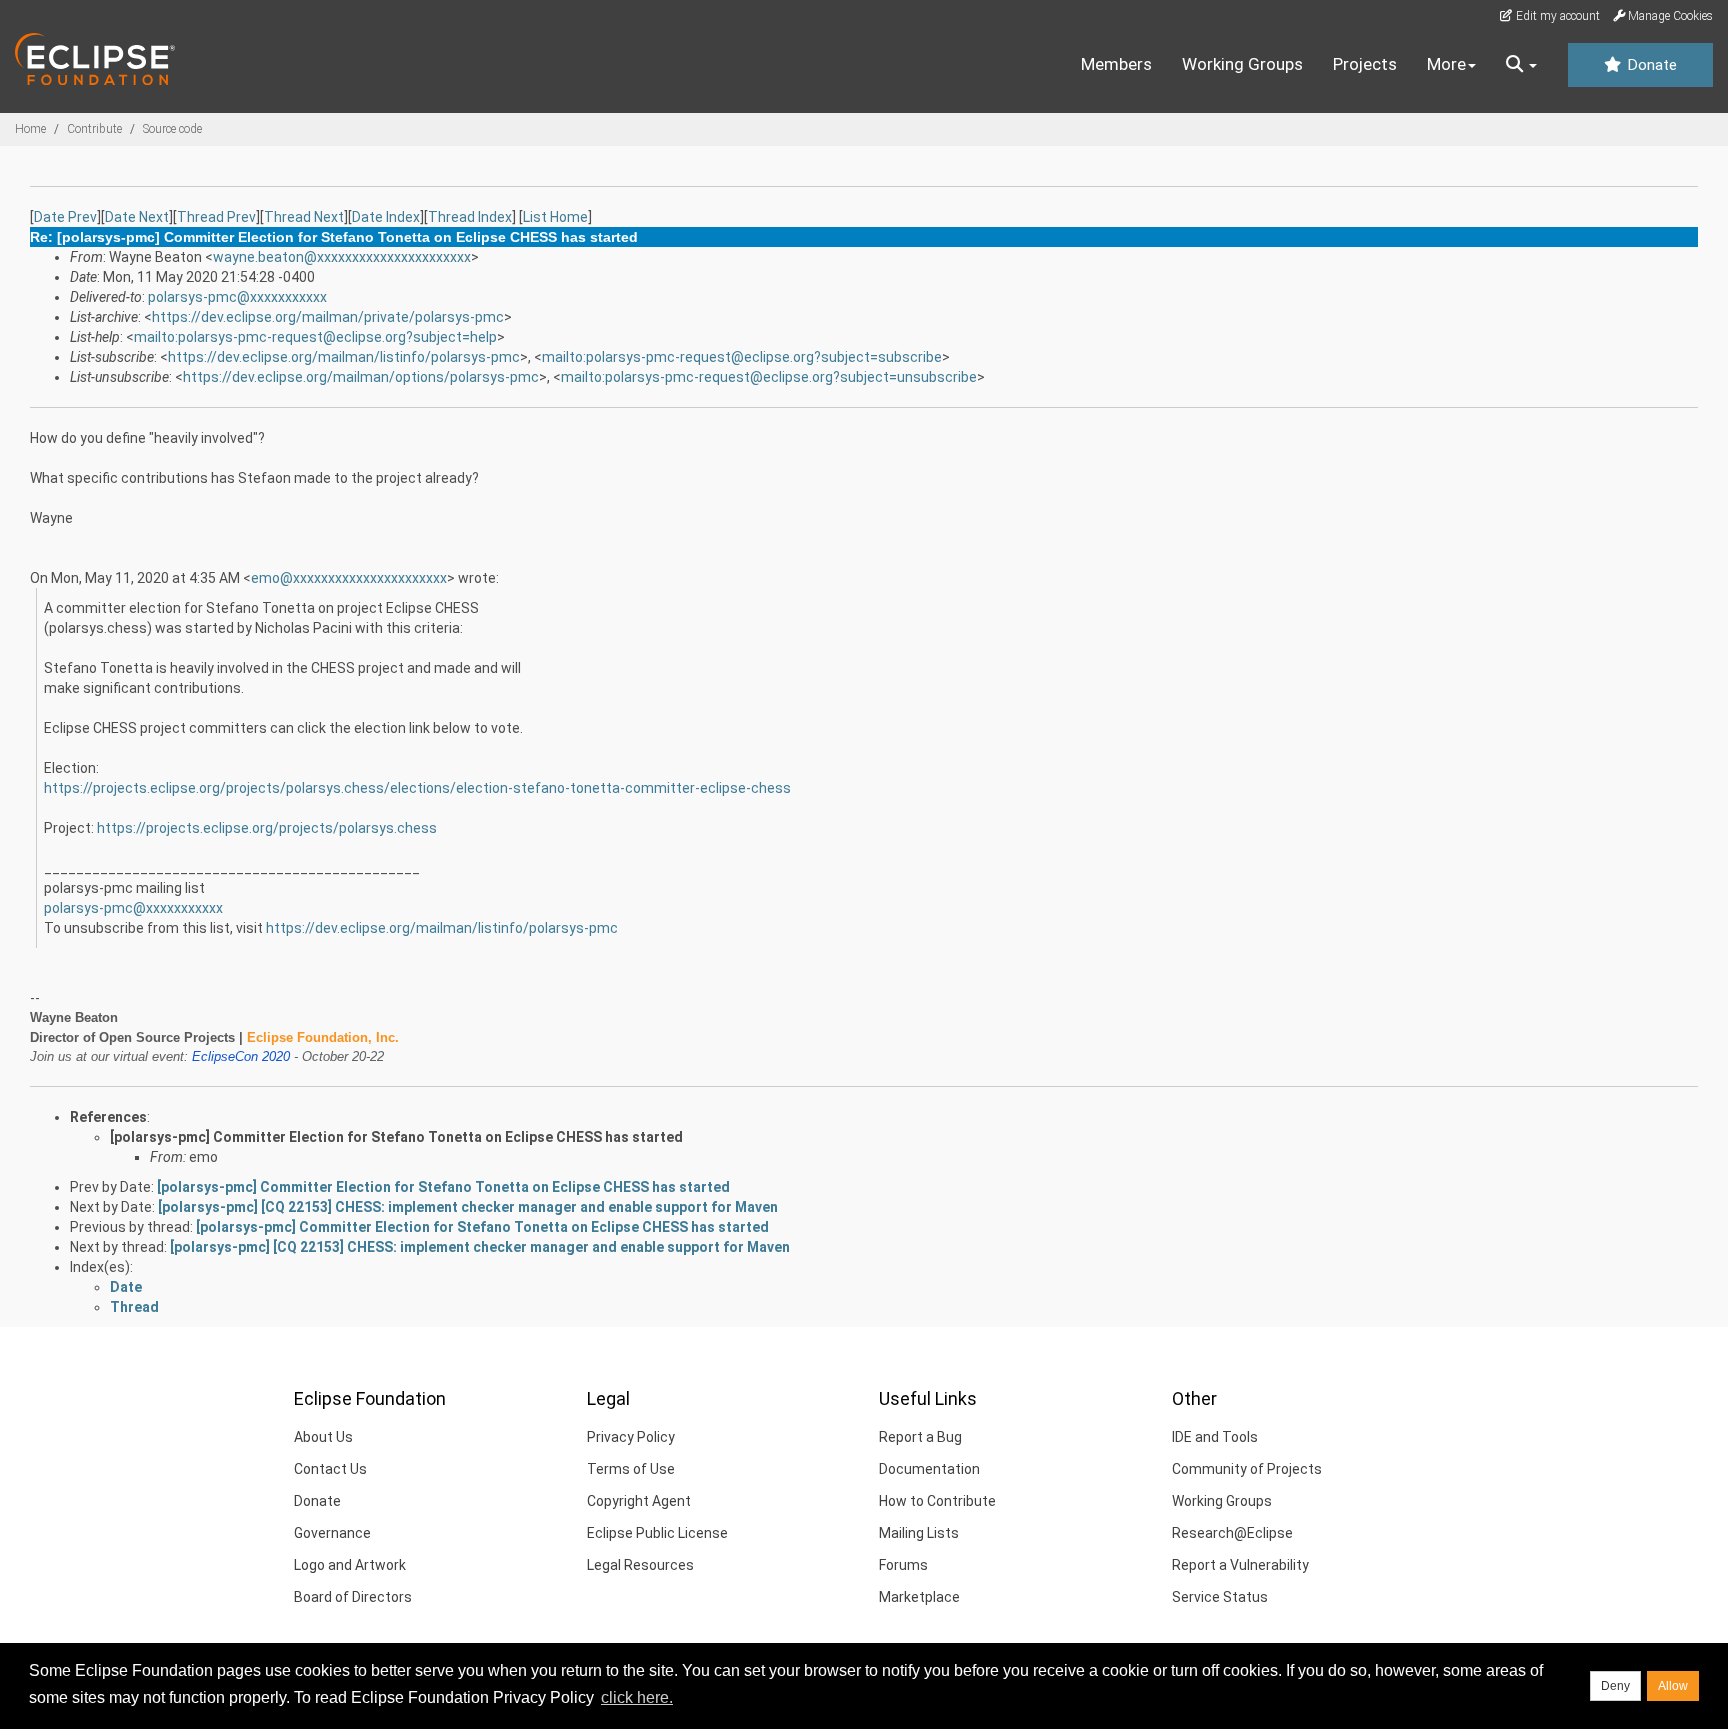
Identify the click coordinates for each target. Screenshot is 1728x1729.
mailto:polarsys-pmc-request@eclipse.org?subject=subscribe (742, 357)
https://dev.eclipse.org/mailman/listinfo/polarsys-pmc (344, 357)
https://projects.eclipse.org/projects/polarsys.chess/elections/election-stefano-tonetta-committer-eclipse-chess (417, 788)
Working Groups (1242, 64)
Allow (1673, 1686)
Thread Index (470, 217)
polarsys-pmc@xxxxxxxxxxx (237, 297)
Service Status (1220, 1597)
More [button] (1446, 64)
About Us (323, 1437)
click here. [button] (637, 1697)
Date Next (137, 217)
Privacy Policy (631, 1437)
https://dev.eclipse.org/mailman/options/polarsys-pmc (361, 377)
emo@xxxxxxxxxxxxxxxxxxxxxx (349, 578)
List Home (555, 217)
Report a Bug (920, 1437)
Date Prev (65, 217)
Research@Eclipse (1232, 1533)
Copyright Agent (639, 1501)
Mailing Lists (919, 1533)
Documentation (929, 1469)
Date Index (386, 217)
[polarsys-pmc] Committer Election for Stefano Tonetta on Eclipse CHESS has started (396, 1137)
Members (1116, 64)
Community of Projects (1247, 1469)
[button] (1521, 65)
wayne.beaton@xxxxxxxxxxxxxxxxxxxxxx (342, 257)
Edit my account (1556, 16)
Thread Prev (216, 217)
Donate (1650, 65)
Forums (903, 1565)
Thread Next (304, 217)
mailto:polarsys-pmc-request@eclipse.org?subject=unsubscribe (769, 377)
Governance (332, 1533)
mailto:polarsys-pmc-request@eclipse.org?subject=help (315, 337)
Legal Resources (640, 1565)
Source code (172, 129)
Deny (1615, 1686)
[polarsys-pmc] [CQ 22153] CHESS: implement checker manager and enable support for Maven (468, 1207)
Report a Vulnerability (1240, 1565)
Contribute (94, 129)
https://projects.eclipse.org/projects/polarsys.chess (267, 828)
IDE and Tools (1215, 1437)
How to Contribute (937, 1501)
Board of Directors (353, 1597)
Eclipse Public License (657, 1533)
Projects (1365, 64)
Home (30, 129)
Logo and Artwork (350, 1565)
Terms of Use (631, 1469)
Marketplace (919, 1597)
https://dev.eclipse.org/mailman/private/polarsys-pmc (328, 317)
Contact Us (330, 1469)
